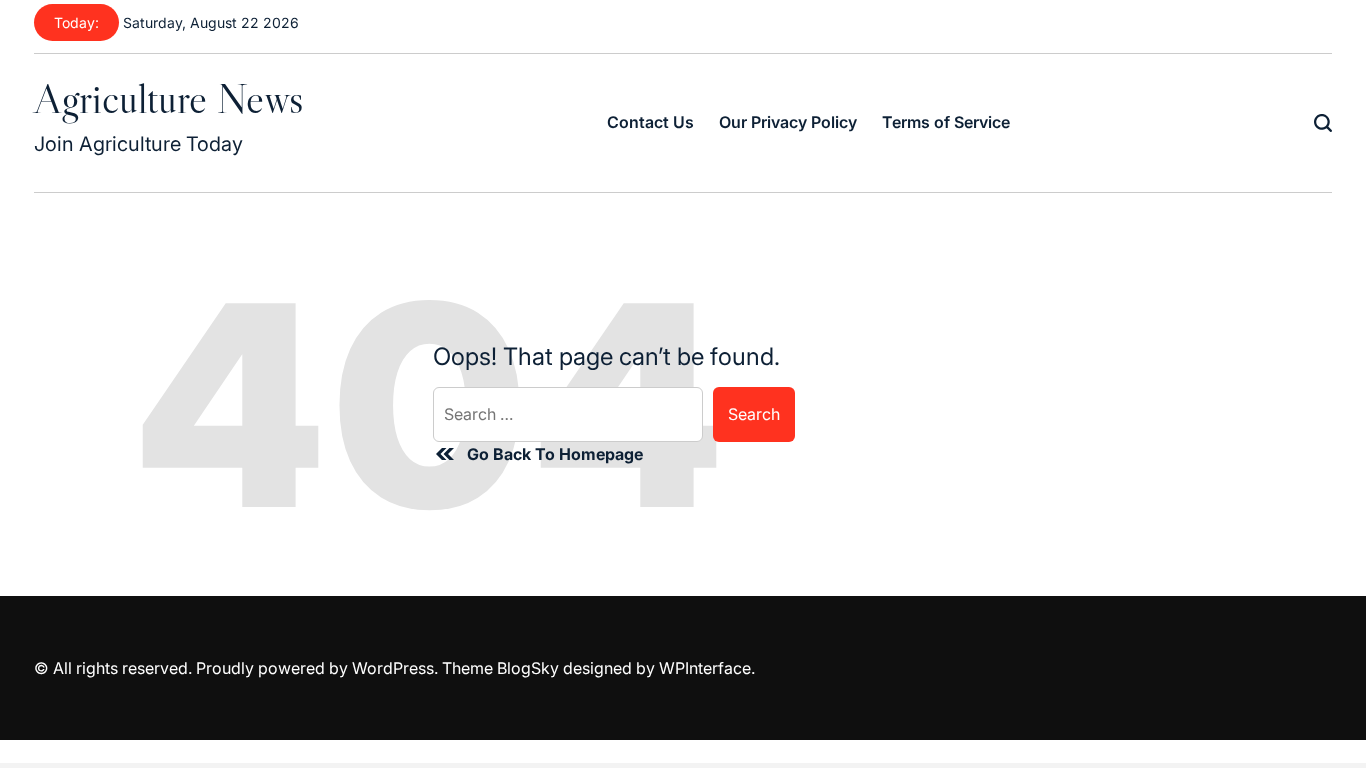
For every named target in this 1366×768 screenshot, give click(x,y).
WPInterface (705, 668)
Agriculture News (168, 98)
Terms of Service (946, 122)
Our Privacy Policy (788, 122)
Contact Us (650, 122)
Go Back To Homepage (555, 454)
